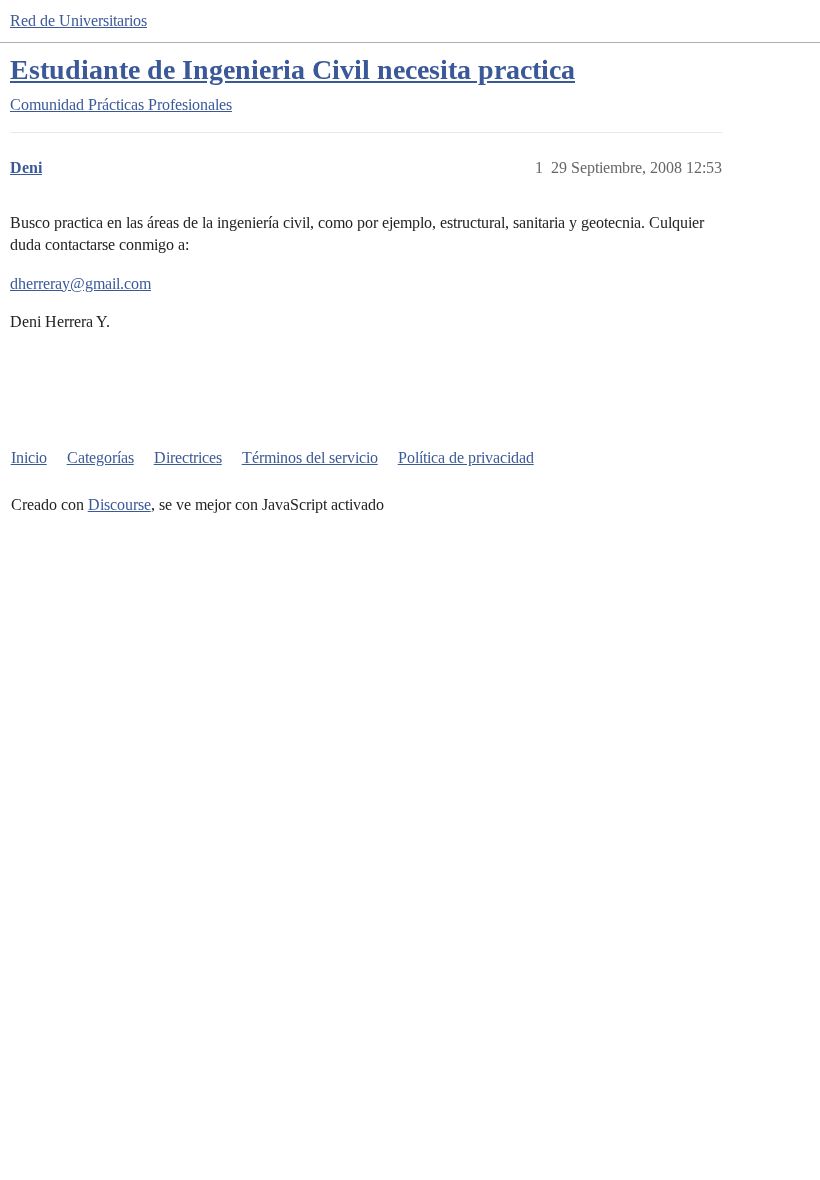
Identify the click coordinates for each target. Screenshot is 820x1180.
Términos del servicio (310, 457)
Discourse (119, 504)
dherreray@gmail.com (80, 283)
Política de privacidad (466, 457)
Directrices (188, 457)
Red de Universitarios (78, 20)
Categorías (100, 457)
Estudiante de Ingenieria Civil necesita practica (292, 69)
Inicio (29, 457)
